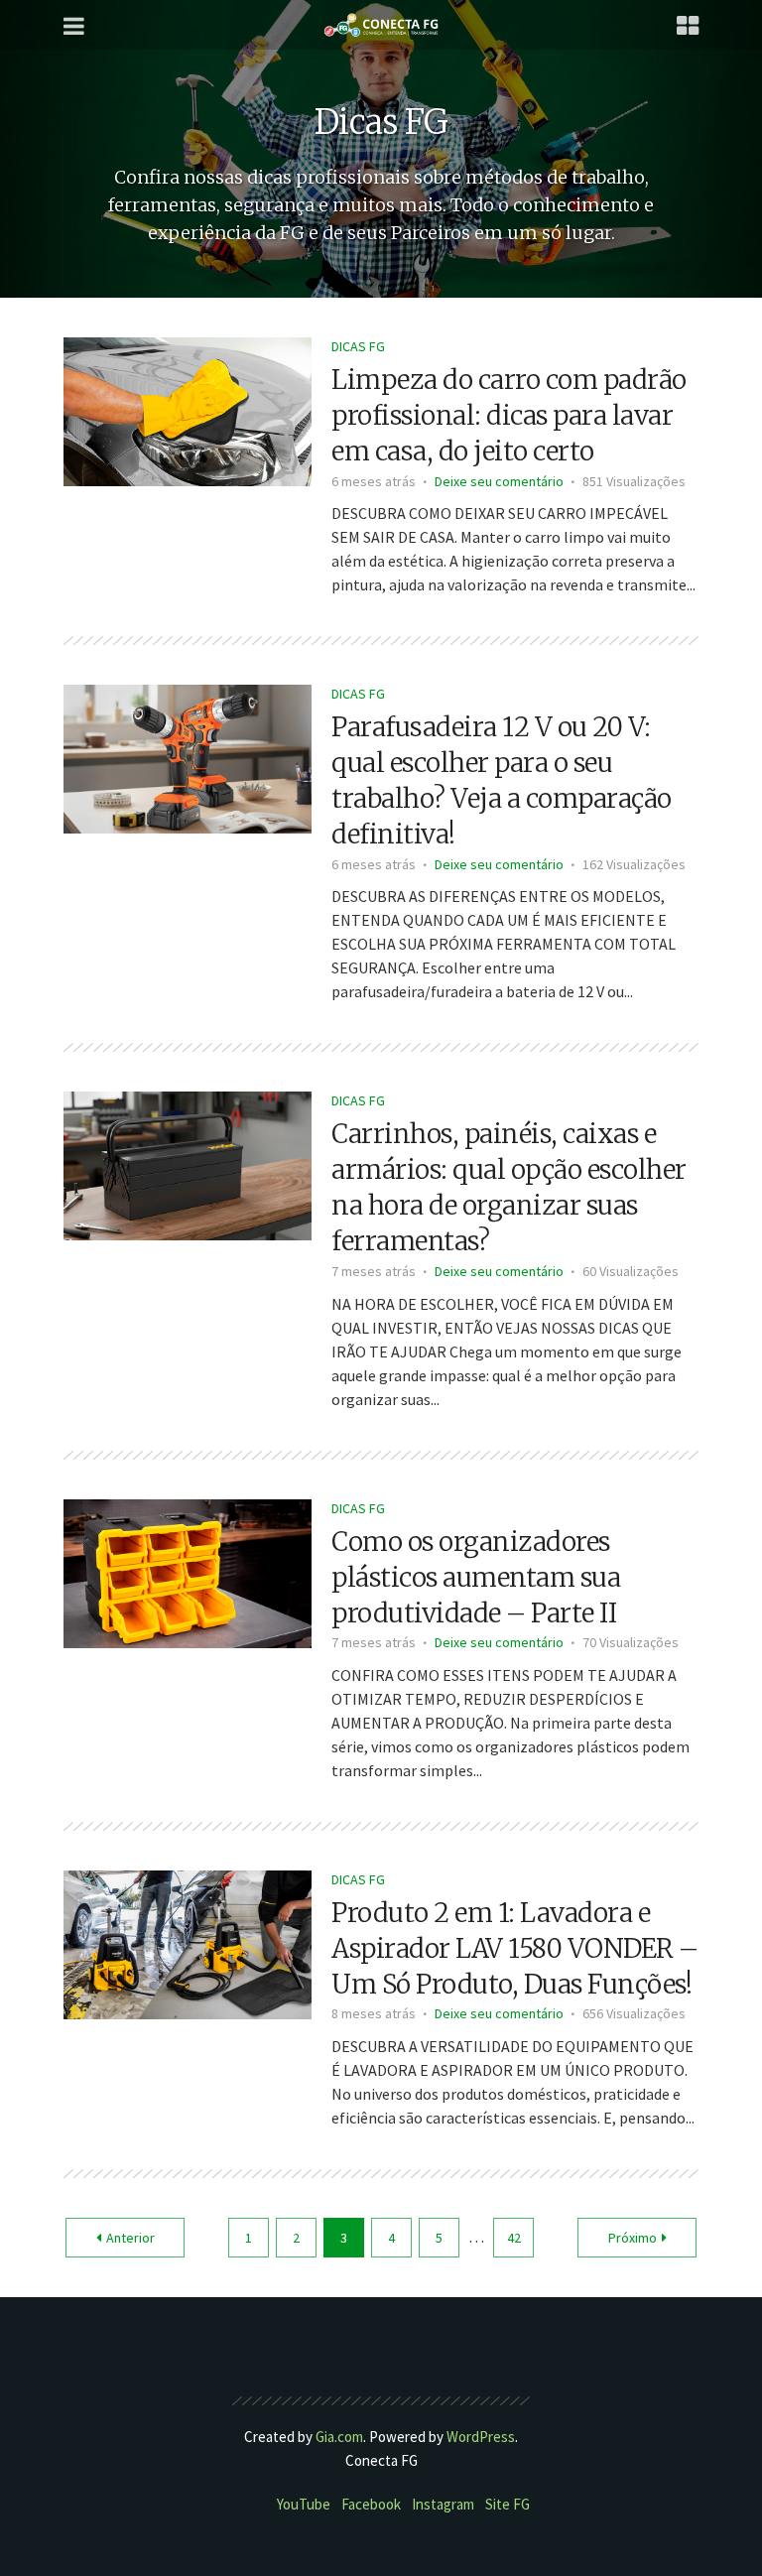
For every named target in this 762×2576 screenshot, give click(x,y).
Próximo (633, 2238)
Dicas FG (358, 346)
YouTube (304, 2504)
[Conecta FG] (381, 25)
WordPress (481, 2437)
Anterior (130, 2238)
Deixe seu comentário (499, 481)
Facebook (371, 2504)
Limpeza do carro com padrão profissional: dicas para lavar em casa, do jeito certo (509, 415)
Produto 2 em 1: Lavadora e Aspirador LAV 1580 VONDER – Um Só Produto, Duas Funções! (515, 1948)
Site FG (508, 2504)
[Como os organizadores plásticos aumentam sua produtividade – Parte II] (188, 1571)
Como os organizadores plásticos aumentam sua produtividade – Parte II (476, 1577)
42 (514, 2238)
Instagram (443, 2504)
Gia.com (339, 2437)
